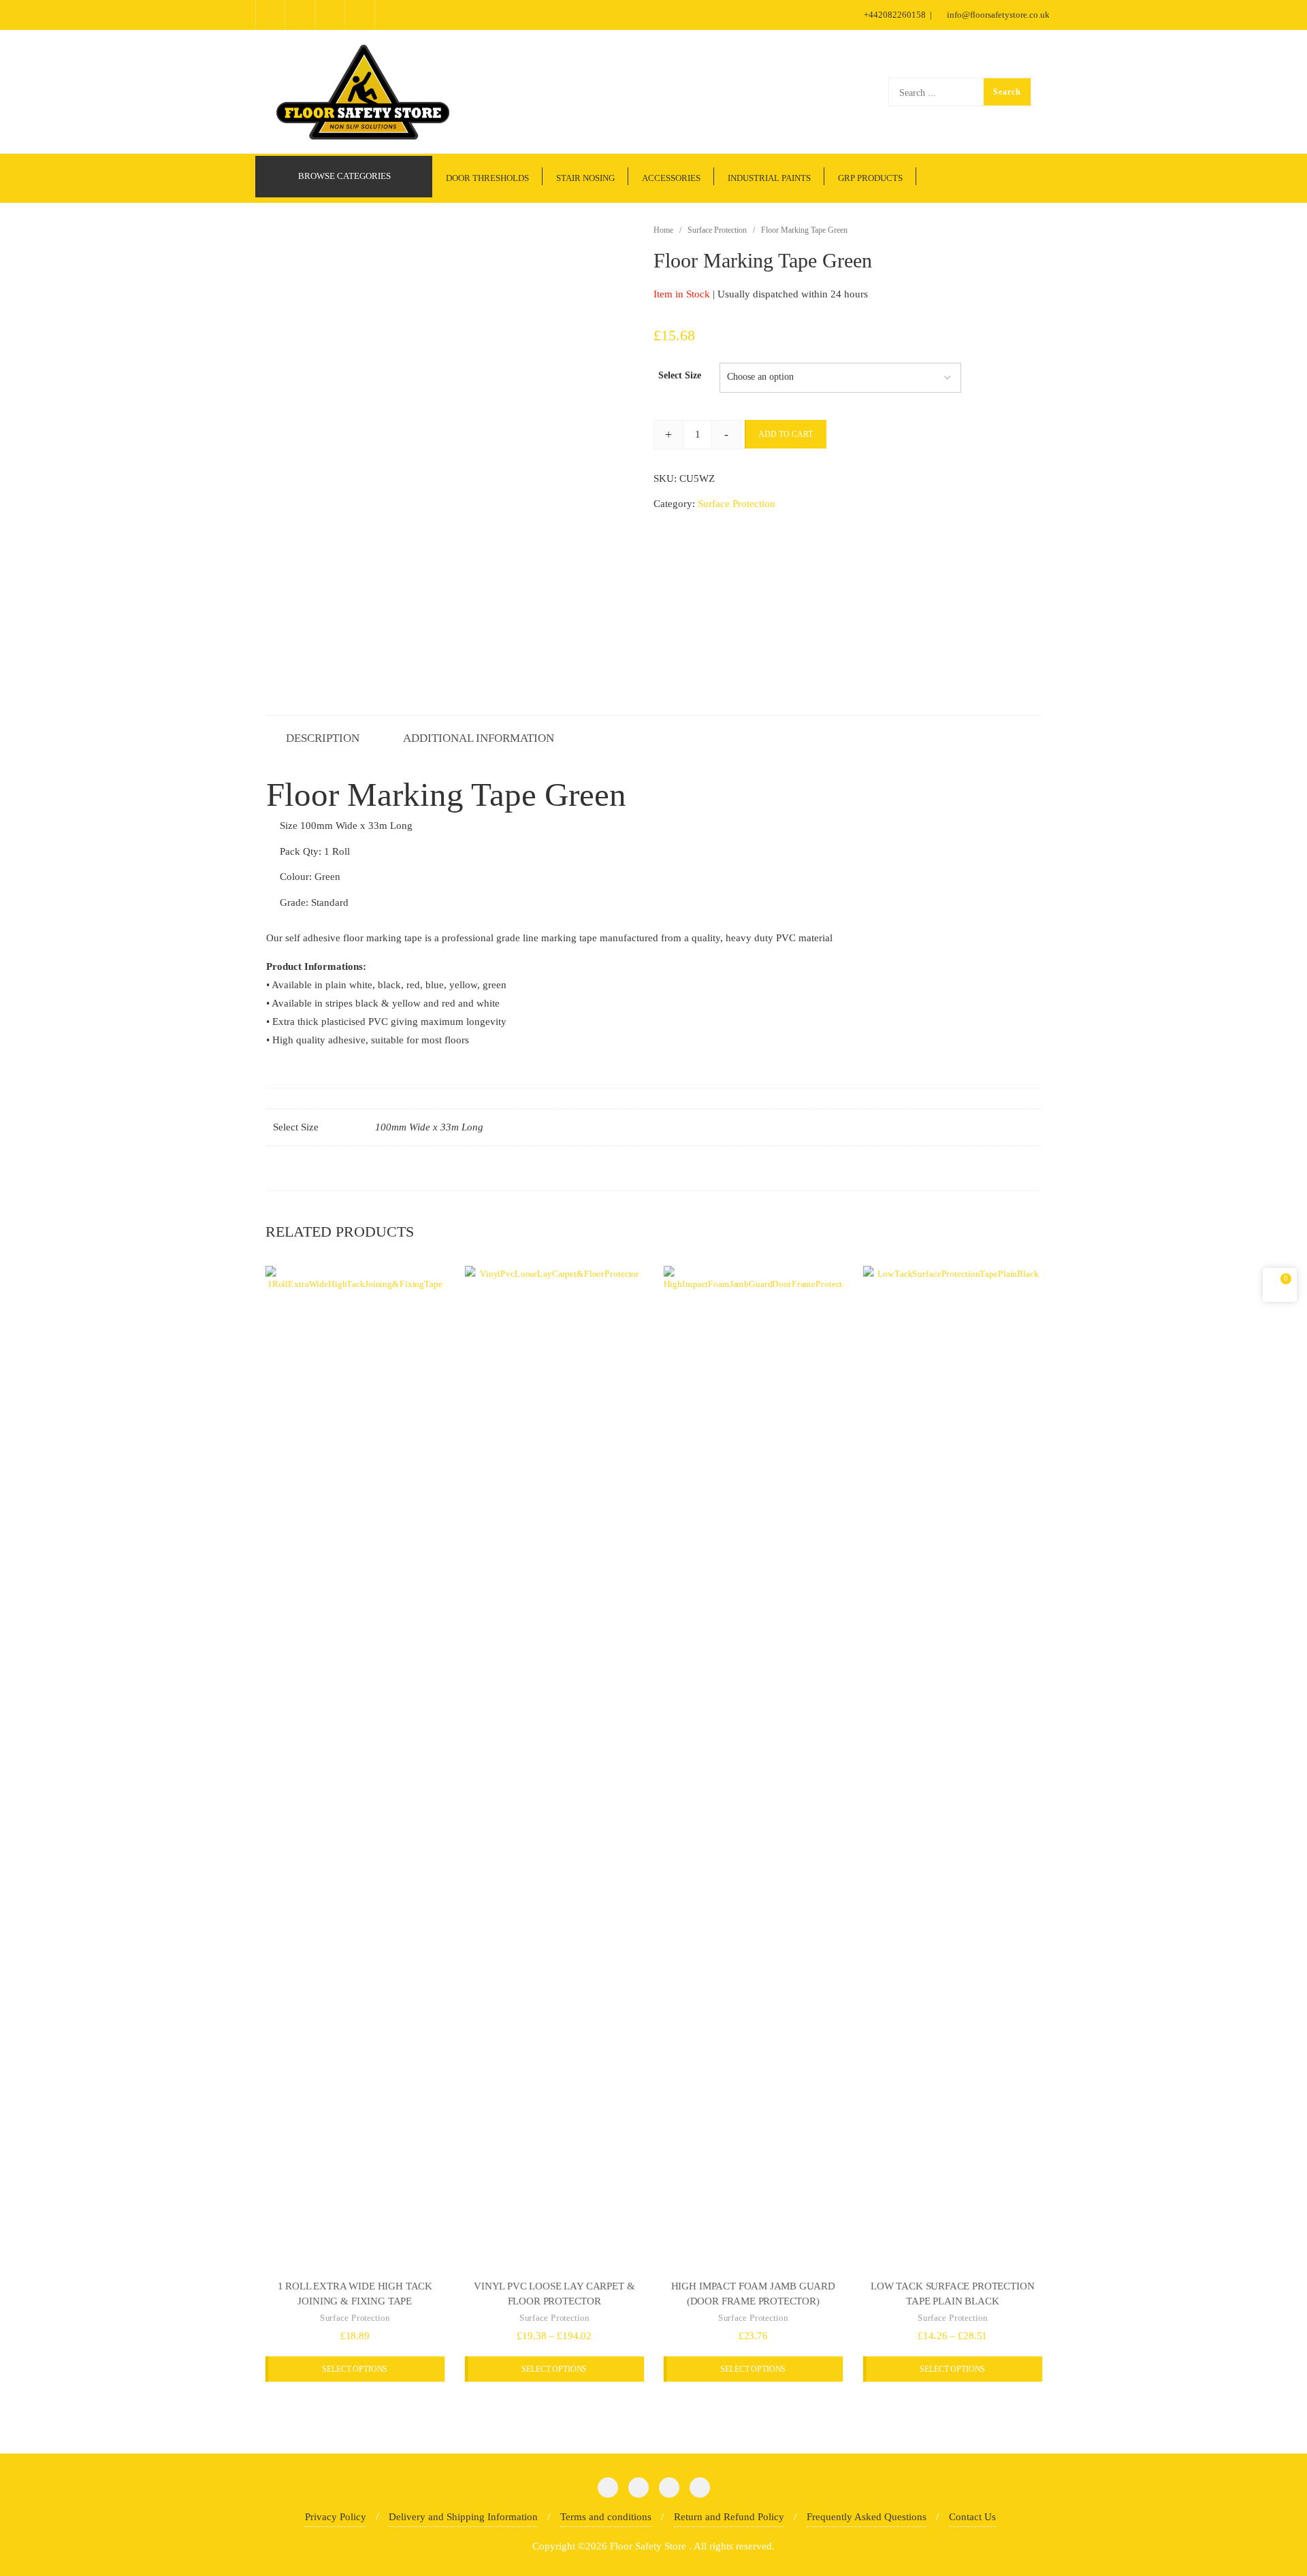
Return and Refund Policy (729, 2517)
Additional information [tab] (479, 738)
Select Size (680, 375)
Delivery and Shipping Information (463, 2517)
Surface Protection (717, 230)
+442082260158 (895, 15)
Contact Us (972, 2517)
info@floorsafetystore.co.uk (997, 15)
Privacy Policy (336, 2517)
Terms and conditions (606, 2517)
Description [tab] (323, 738)
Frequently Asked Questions (867, 2517)
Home (663, 230)
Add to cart (786, 434)
